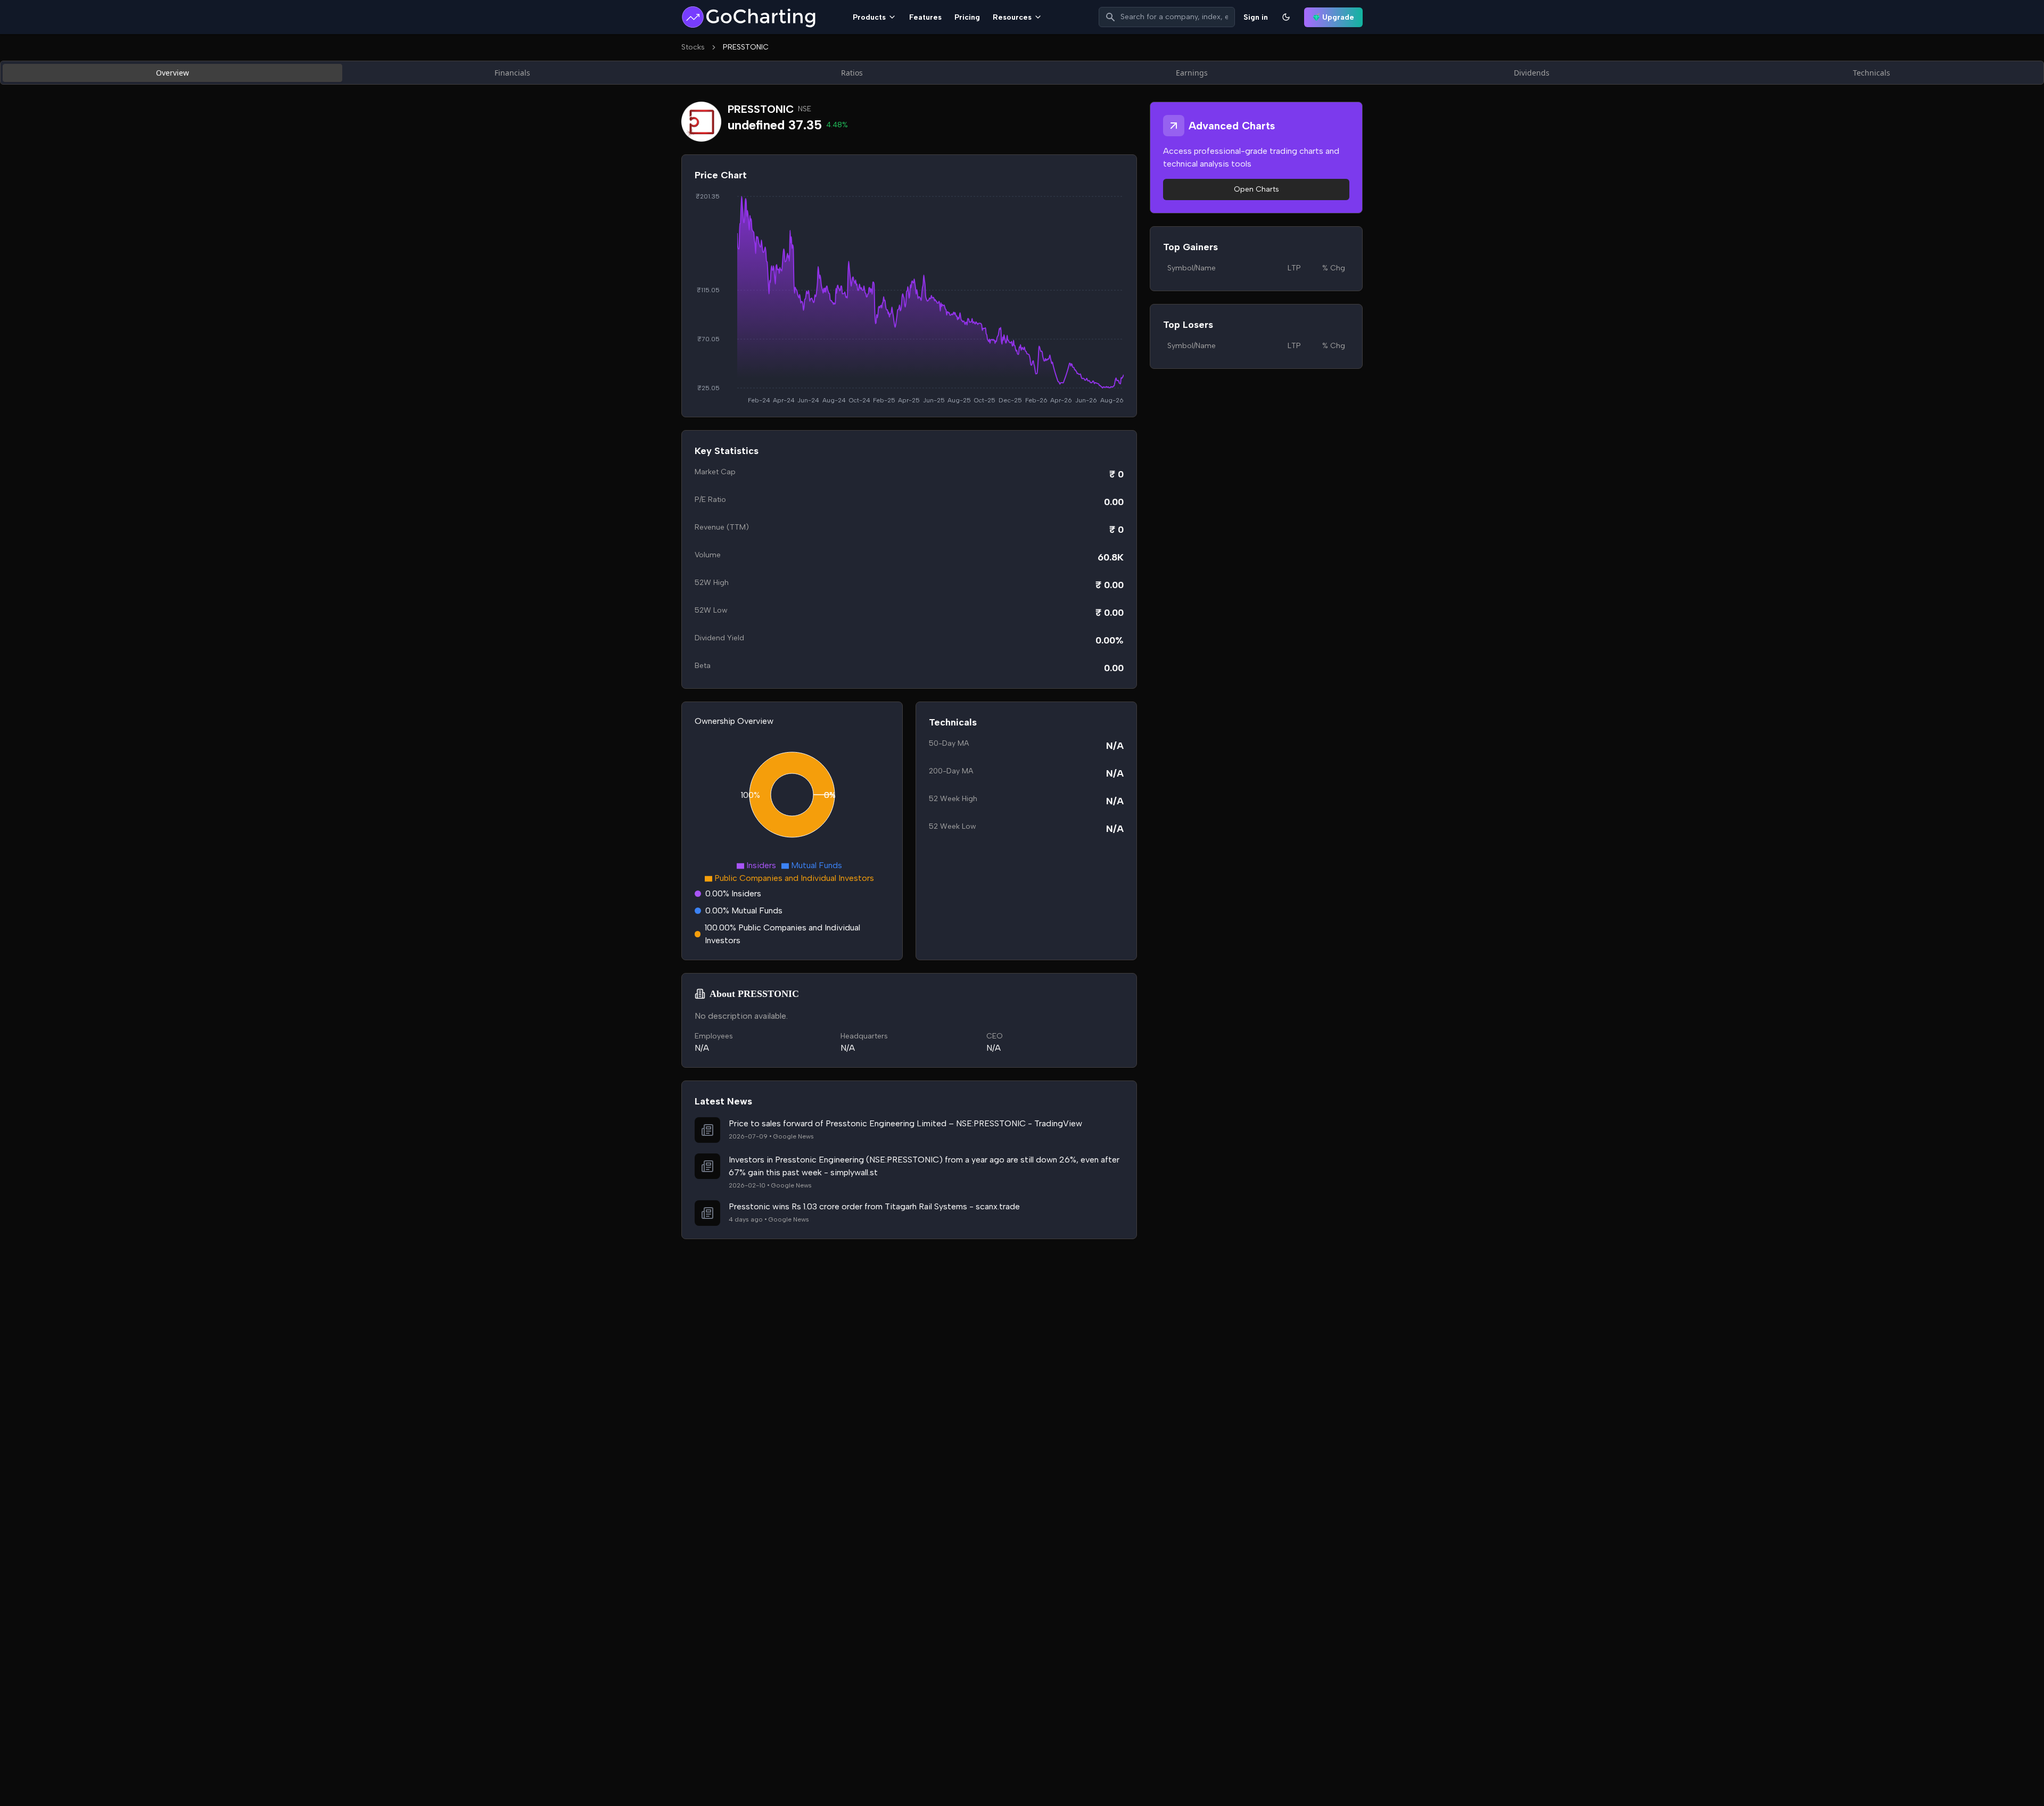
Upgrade (1338, 17)
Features (925, 17)
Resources (1012, 17)
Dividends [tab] (1532, 73)
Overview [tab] (172, 73)
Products (869, 17)
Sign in (1256, 17)
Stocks (693, 47)
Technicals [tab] (1872, 73)
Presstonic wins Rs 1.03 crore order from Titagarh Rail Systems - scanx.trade (874, 1206)
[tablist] (1022, 73)
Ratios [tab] (852, 73)
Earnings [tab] (1192, 73)
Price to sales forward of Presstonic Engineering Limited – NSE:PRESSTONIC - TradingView (905, 1123)
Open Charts (1256, 189)
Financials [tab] (512, 73)
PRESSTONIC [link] (746, 47)
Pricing (967, 17)
